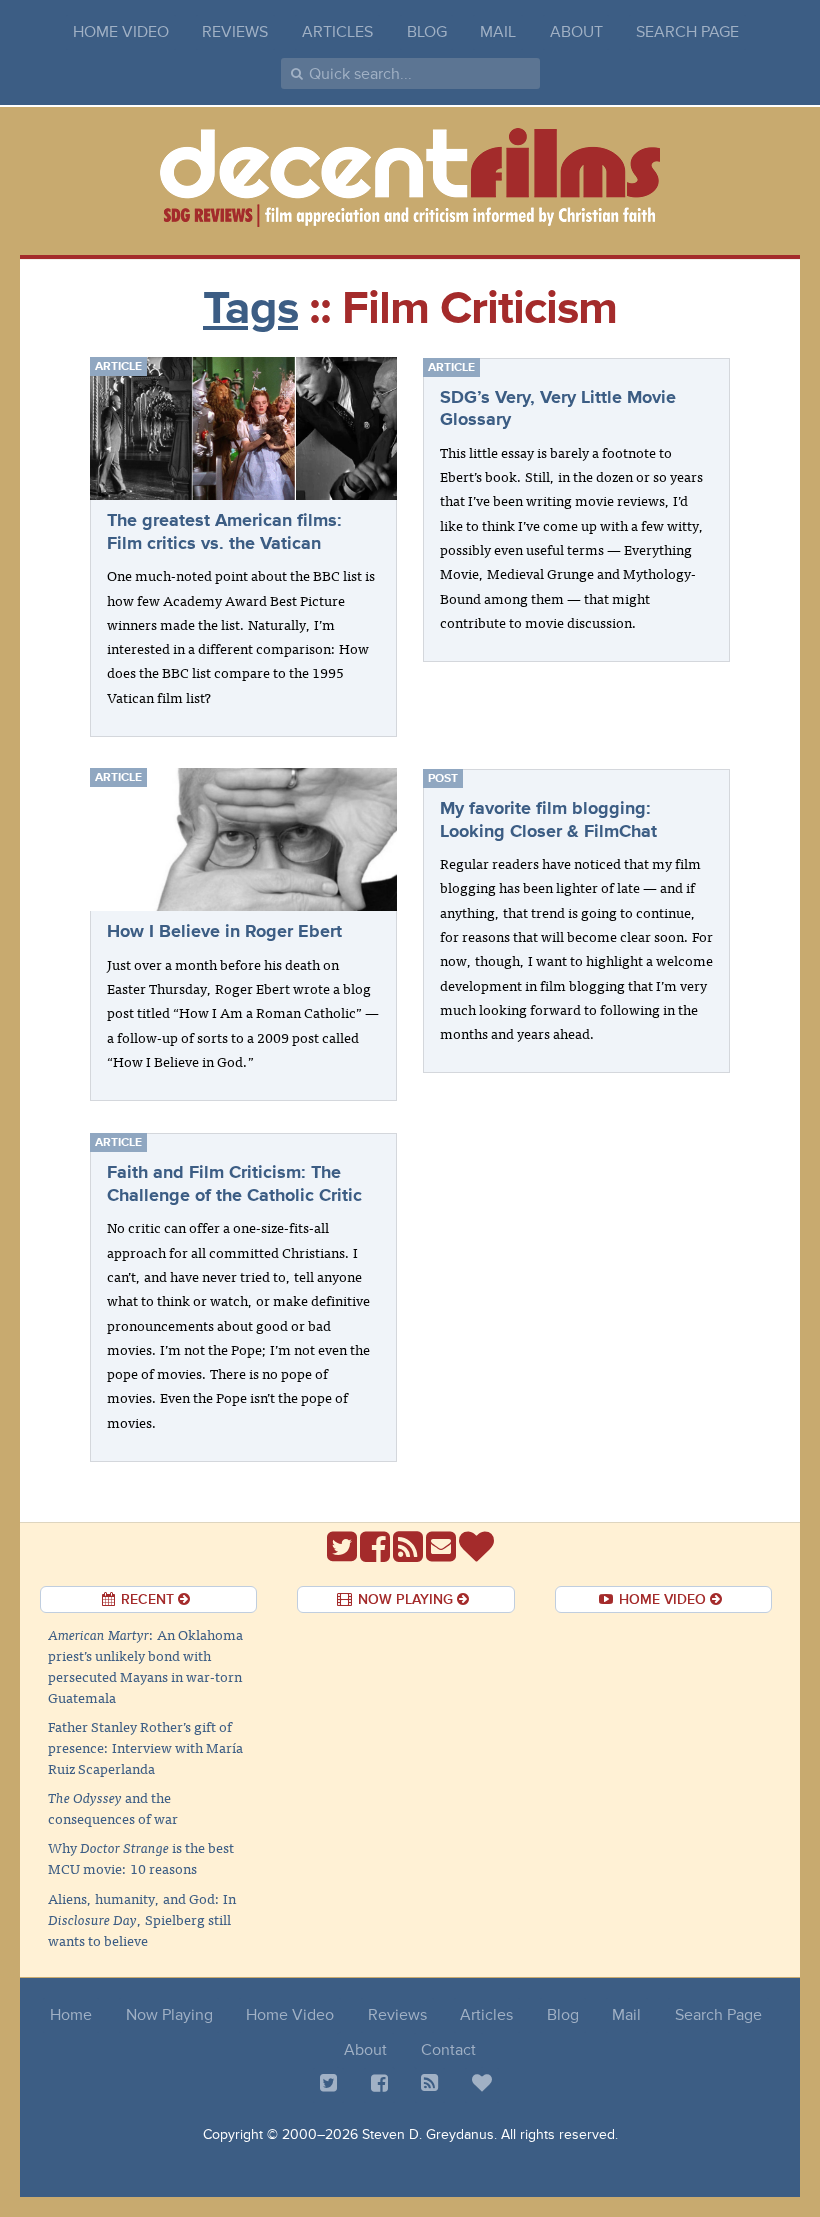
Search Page (687, 32)
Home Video (121, 32)
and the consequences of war (113, 1807)
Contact (448, 2050)
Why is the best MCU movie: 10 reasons (141, 1857)
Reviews (235, 32)
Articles (337, 32)
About (576, 32)
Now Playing (169, 2015)
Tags (250, 308)
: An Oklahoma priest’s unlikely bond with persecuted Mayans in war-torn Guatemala (145, 1665)
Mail (498, 32)
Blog (427, 32)
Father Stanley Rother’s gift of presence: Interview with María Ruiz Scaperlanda (145, 1747)
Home (71, 2015)
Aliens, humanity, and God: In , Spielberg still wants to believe (142, 1919)
